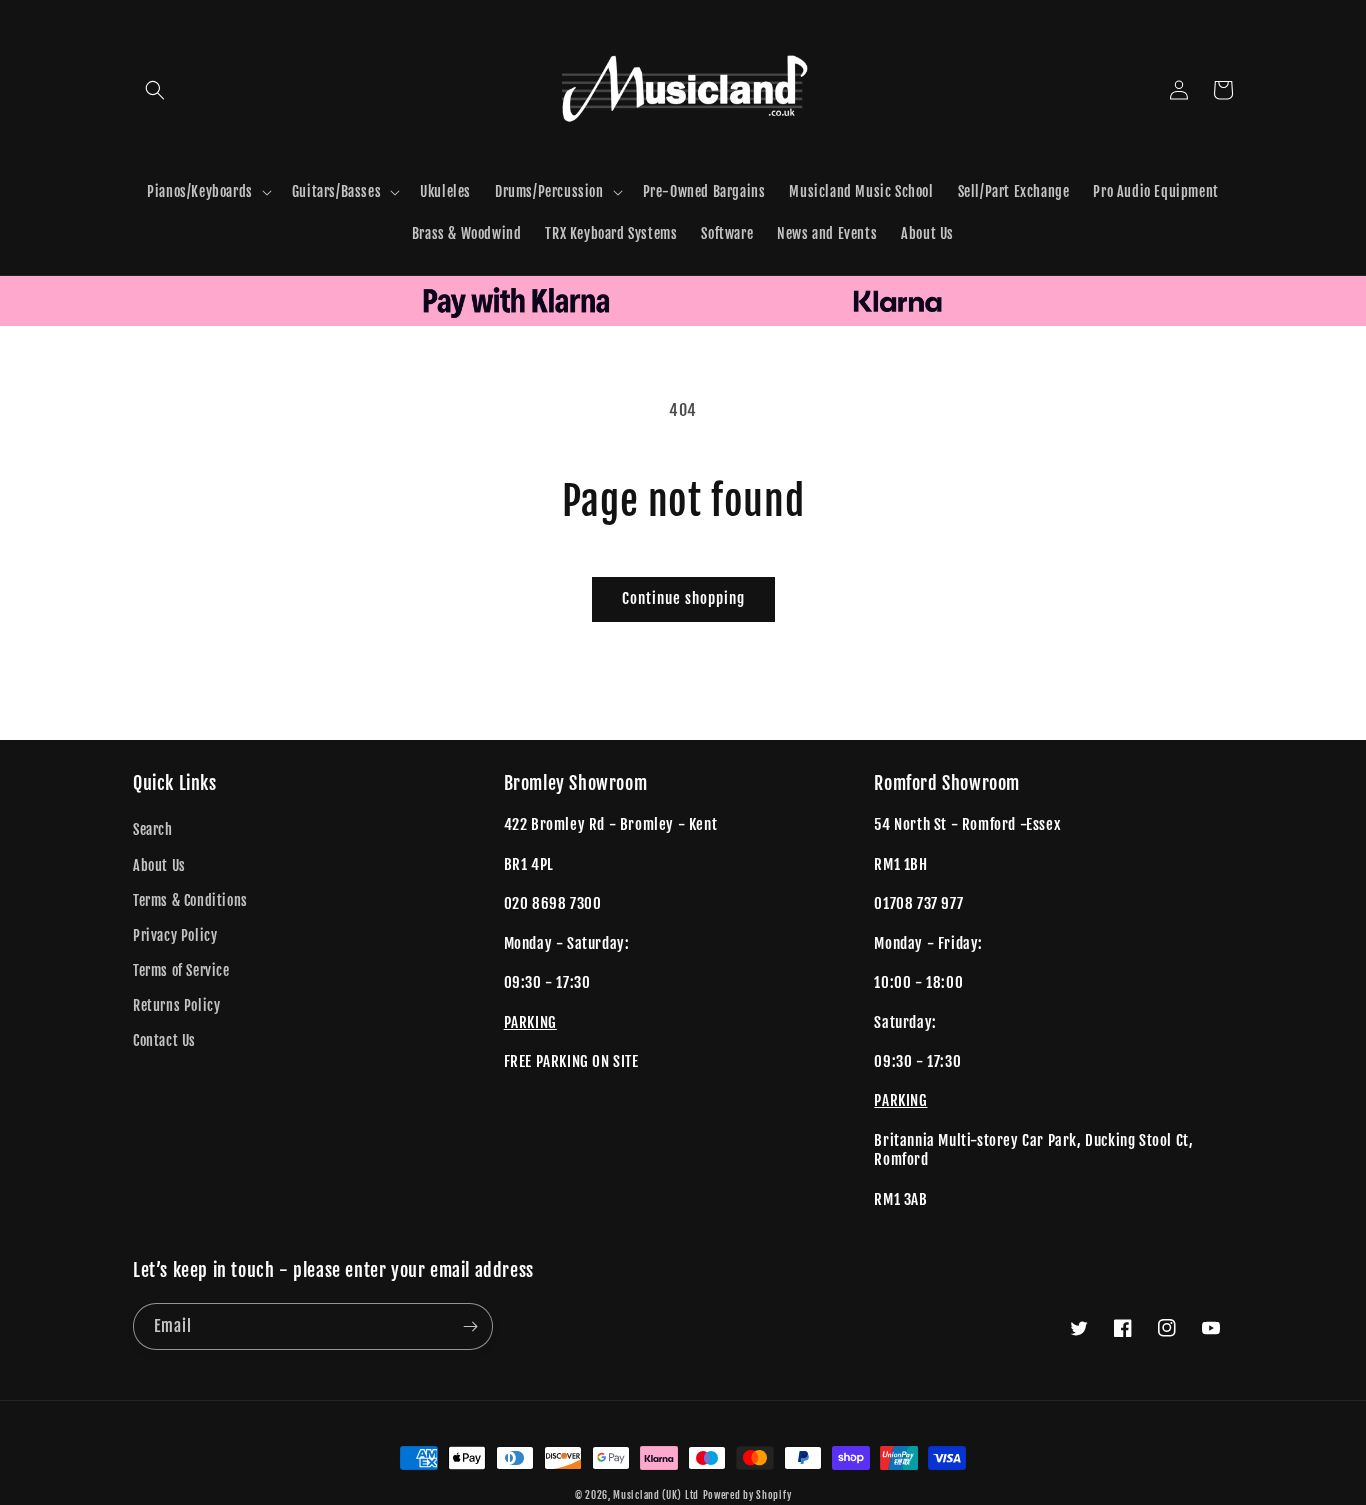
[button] (155, 90)
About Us (159, 865)
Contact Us (164, 1040)
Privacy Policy (175, 935)
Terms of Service (181, 970)
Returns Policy (176, 1005)
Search (153, 829)
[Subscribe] (470, 1326)
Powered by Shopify (747, 1495)
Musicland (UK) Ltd (656, 1495)
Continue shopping (683, 598)
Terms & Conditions (190, 900)
